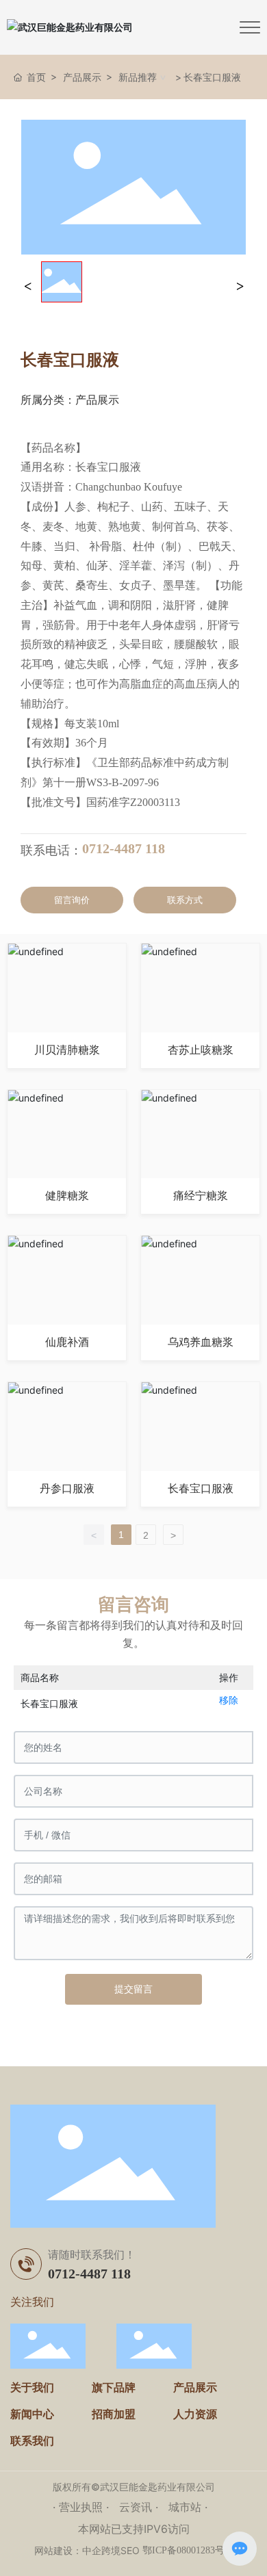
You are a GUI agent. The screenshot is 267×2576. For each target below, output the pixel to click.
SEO (130, 2550)
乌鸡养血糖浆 (201, 1342)
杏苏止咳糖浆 (201, 1050)
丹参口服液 (67, 1488)
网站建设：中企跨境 (77, 2550)
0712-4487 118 (124, 848)
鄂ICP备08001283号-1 (188, 2550)
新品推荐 (138, 77)
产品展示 (82, 77)
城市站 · (188, 2507)
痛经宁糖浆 (201, 1196)
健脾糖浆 (67, 1196)
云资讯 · (140, 2507)
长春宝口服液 (201, 1488)
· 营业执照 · (82, 2507)
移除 (229, 1700)
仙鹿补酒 (67, 1342)
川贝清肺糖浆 (67, 1050)
